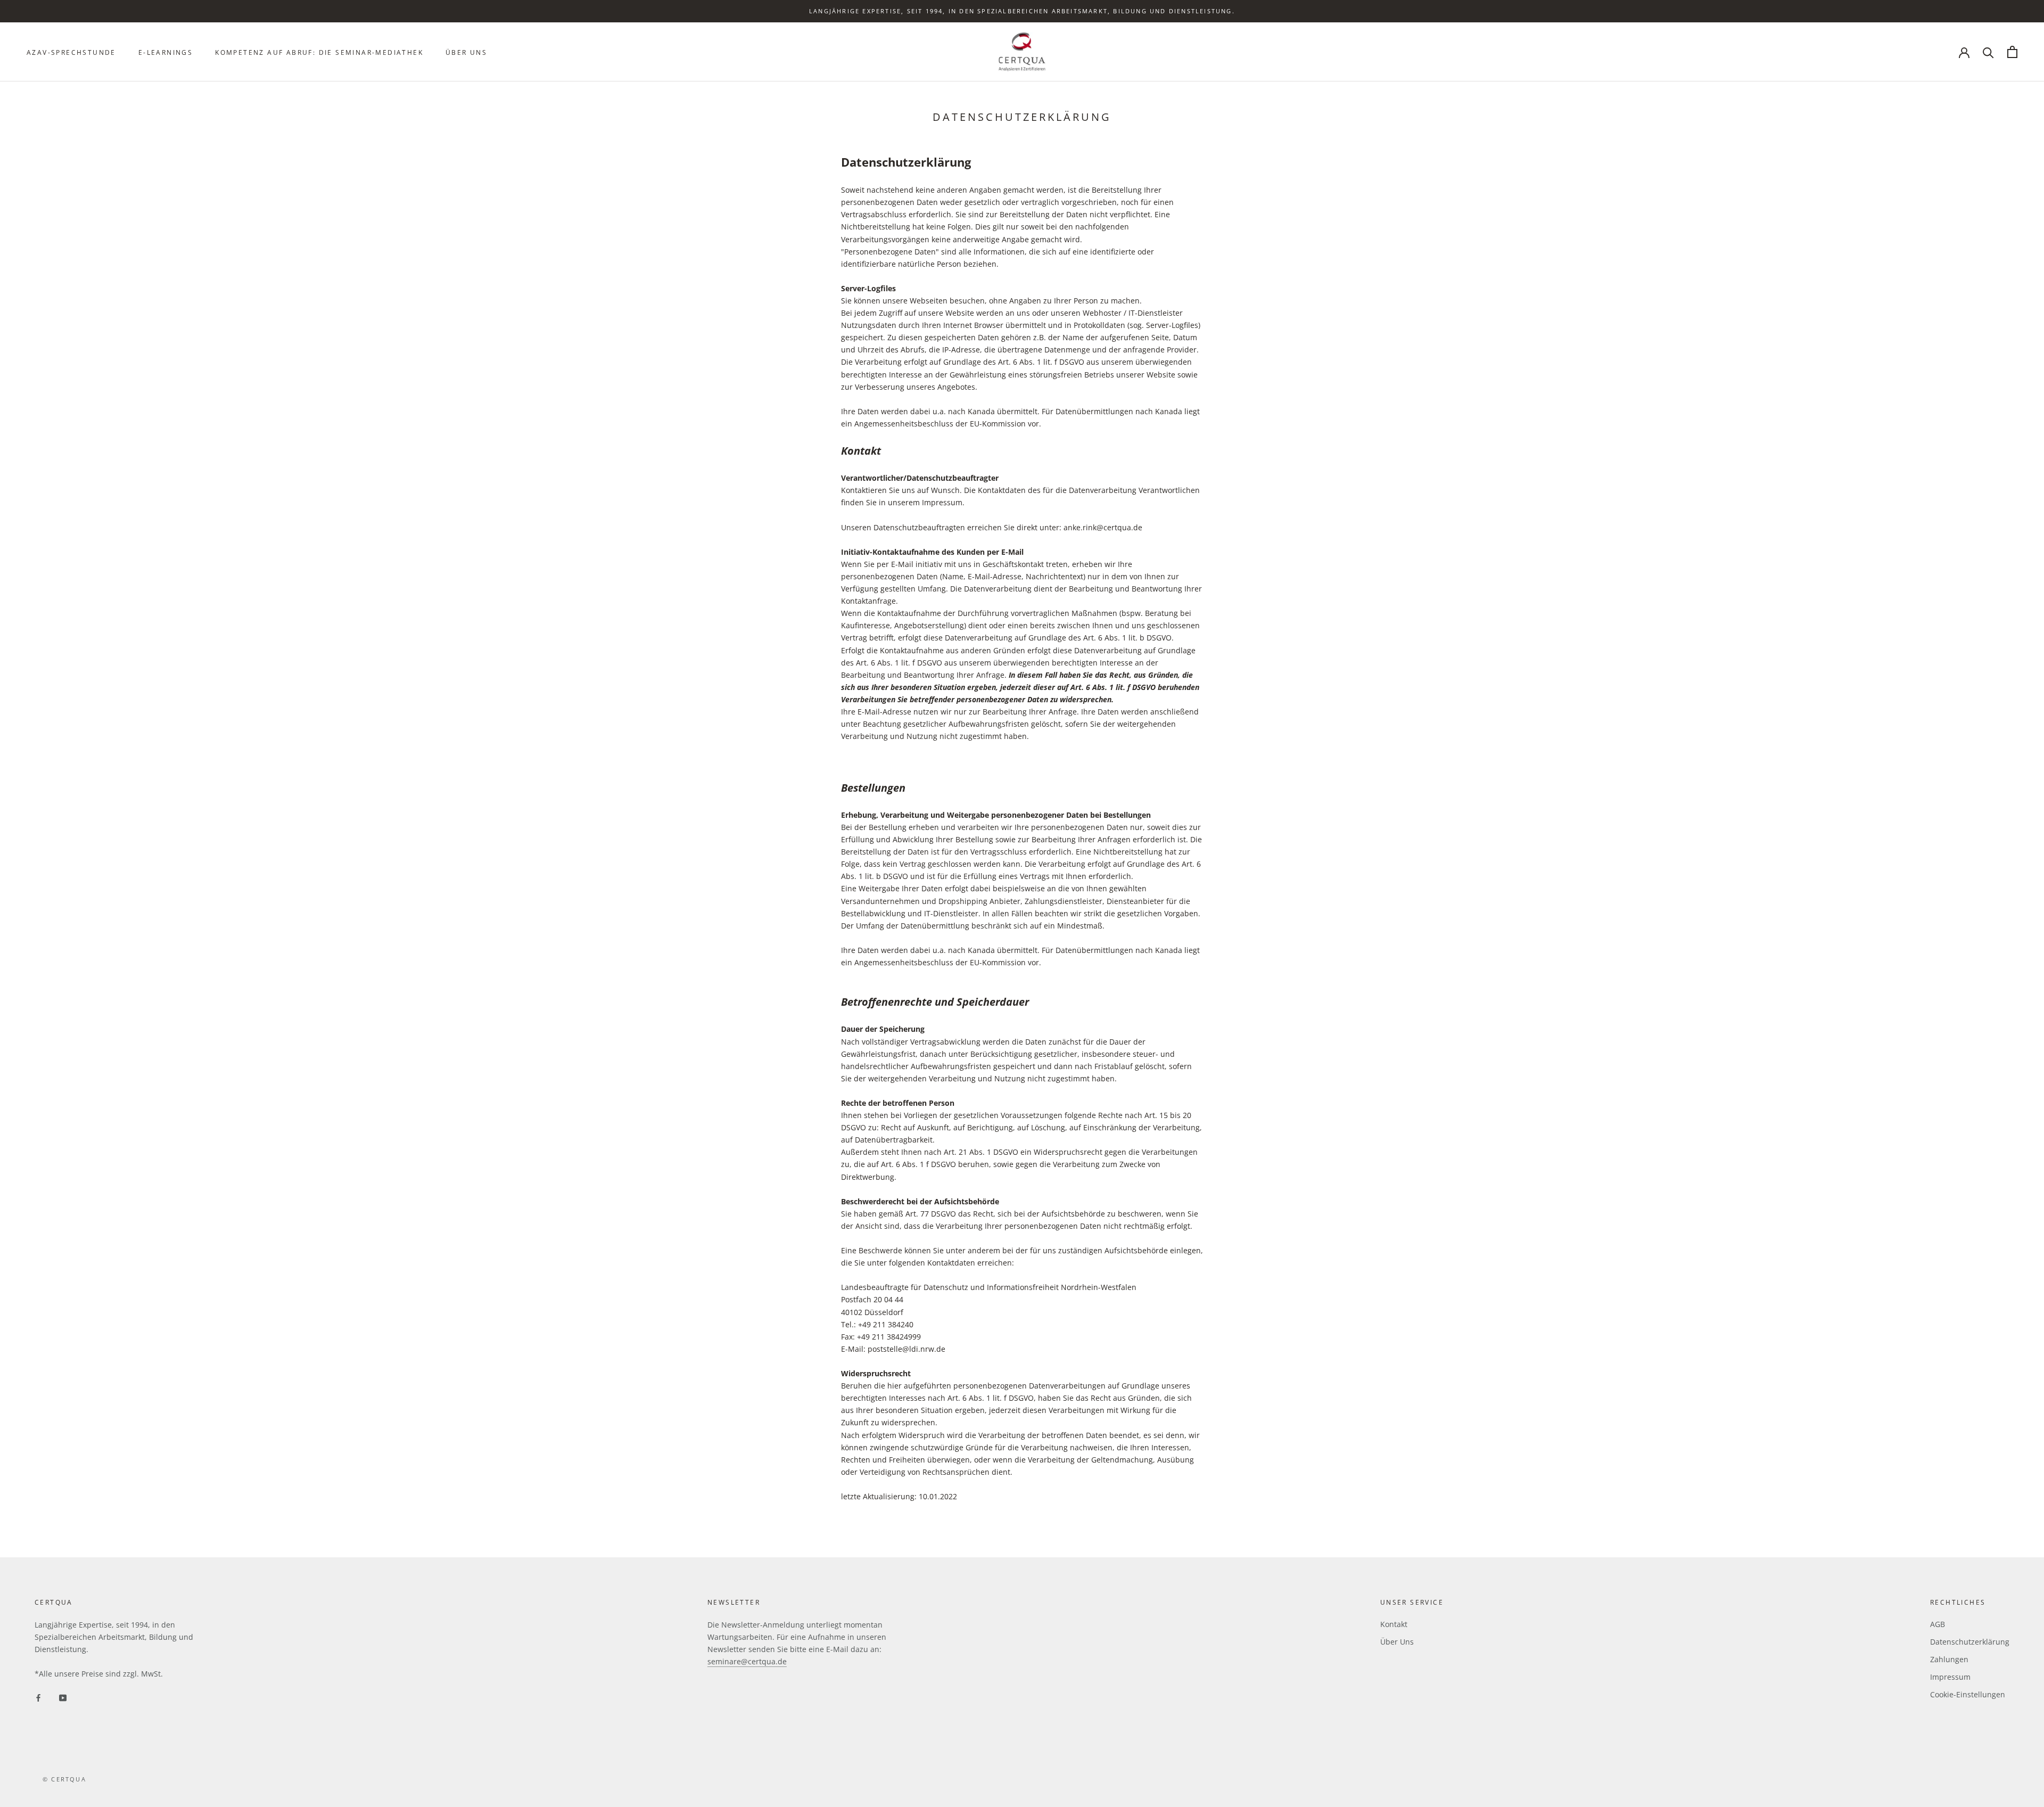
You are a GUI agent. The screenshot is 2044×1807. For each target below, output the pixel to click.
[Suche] (1988, 52)
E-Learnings (166, 52)
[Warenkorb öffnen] (2012, 52)
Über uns (466, 52)
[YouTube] (63, 1697)
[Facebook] (38, 1697)
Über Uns (1397, 1642)
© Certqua (64, 1779)
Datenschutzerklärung (1970, 1642)
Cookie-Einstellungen (1968, 1694)
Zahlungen (1949, 1659)
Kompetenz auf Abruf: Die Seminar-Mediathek (319, 52)
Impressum (1950, 1677)
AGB (1938, 1624)
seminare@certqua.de (747, 1661)
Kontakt (1394, 1624)
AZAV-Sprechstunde (71, 52)
